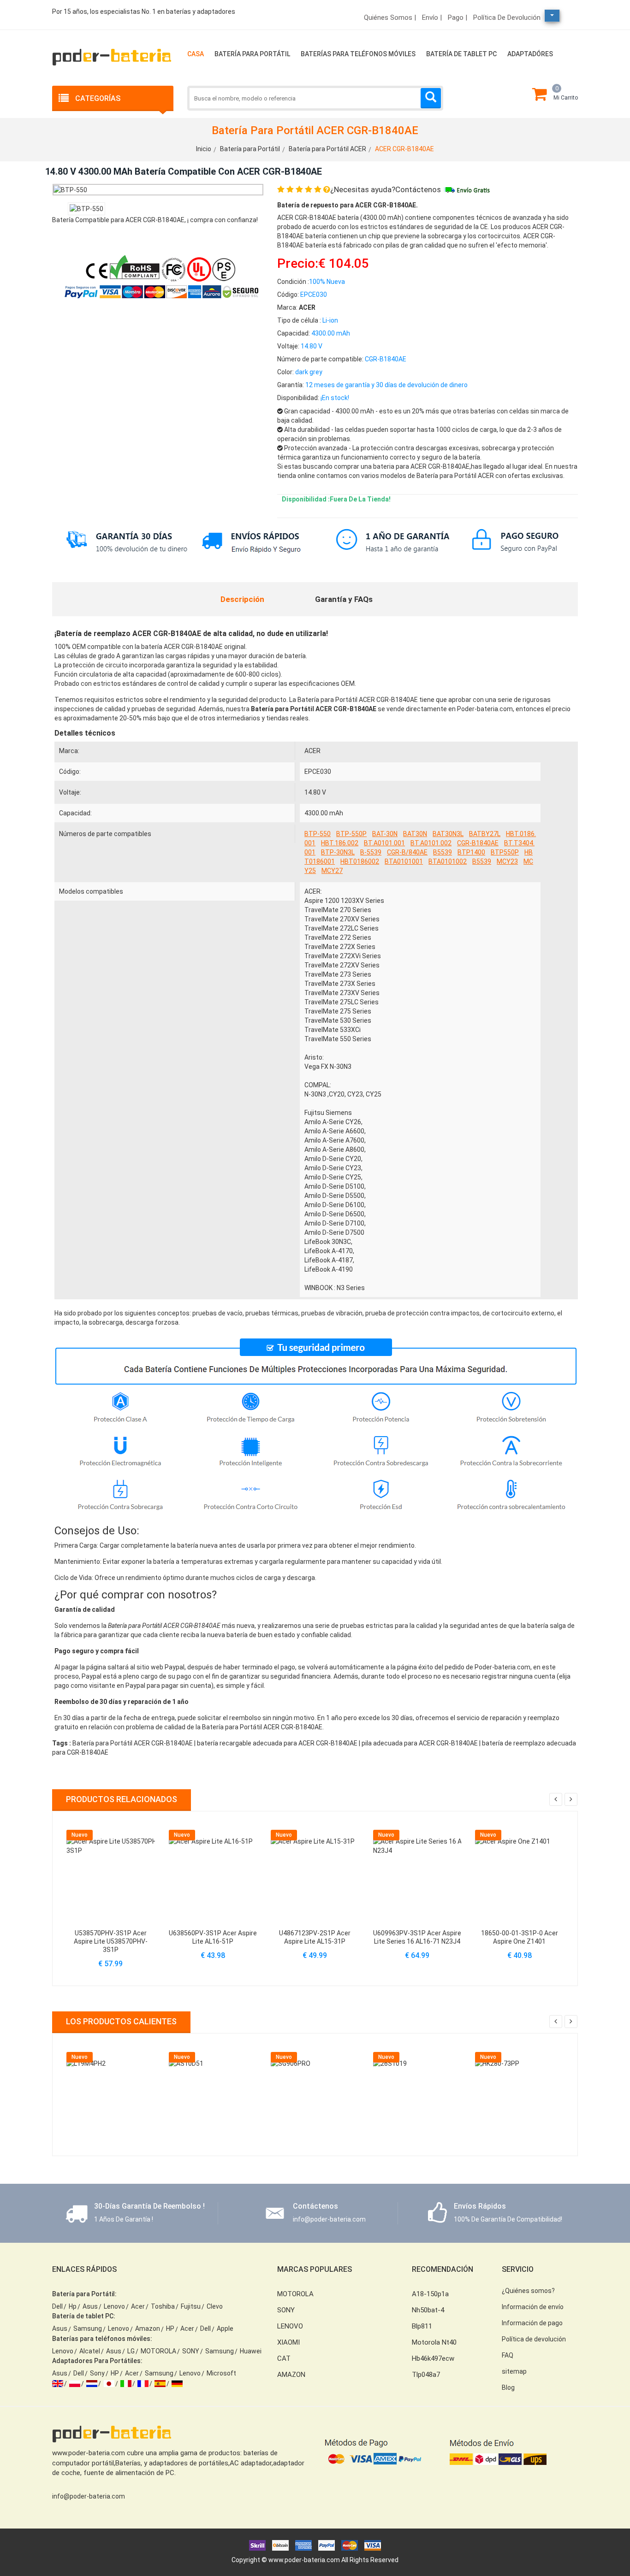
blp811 (422, 2326)
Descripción (242, 599)
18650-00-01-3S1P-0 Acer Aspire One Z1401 (520, 1937)
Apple (225, 2328)
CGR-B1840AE (478, 843)
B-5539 (371, 852)
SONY (191, 2351)
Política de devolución (507, 18)
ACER (312, 751)
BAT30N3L (448, 834)
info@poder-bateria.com (89, 2496)
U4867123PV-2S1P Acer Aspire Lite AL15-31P (315, 1937)
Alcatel (90, 2351)
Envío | (432, 18)
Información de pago (532, 2323)
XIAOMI (288, 2342)
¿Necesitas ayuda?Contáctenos (386, 189)
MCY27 (332, 871)
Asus (90, 2306)
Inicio (204, 149)
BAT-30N (385, 834)
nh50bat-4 (428, 2310)
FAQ (508, 2355)
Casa (196, 54)
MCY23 (507, 861)
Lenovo (114, 2306)
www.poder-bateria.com (304, 2560)
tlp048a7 (426, 2375)
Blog (508, 2387)
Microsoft (221, 2373)
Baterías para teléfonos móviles (358, 54)
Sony (97, 2373)
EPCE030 (318, 772)
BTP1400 (471, 852)
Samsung (88, 2328)
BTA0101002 (448, 861)
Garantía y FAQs (344, 599)
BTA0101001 (404, 861)
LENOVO (290, 2326)
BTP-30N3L (338, 852)
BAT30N (415, 834)
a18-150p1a (430, 2294)
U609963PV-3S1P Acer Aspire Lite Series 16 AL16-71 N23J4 (417, 1937)
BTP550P (505, 852)
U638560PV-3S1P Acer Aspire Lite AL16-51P (213, 1937)
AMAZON (291, 2375)
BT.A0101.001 (384, 843)
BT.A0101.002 (431, 843)
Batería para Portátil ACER (327, 149)
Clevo (215, 2306)
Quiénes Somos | (390, 18)
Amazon (148, 2328)
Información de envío (533, 2307)
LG (131, 2351)
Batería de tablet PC (461, 54)
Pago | (458, 18)
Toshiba (163, 2306)
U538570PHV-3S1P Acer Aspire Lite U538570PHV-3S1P (111, 1941)
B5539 (443, 852)
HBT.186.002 (340, 843)
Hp (73, 2306)
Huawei (251, 2351)
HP (170, 2328)
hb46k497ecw (433, 2358)
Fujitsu (191, 2306)
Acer (138, 2306)
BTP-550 (318, 834)
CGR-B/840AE (407, 852)
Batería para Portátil (252, 54)
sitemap (514, 2371)
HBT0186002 (360, 861)
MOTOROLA (158, 2351)
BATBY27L (485, 834)
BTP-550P (351, 834)
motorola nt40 (434, 2342)
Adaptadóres (530, 54)
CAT (284, 2358)
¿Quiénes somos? (528, 2291)
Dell (57, 2306)
